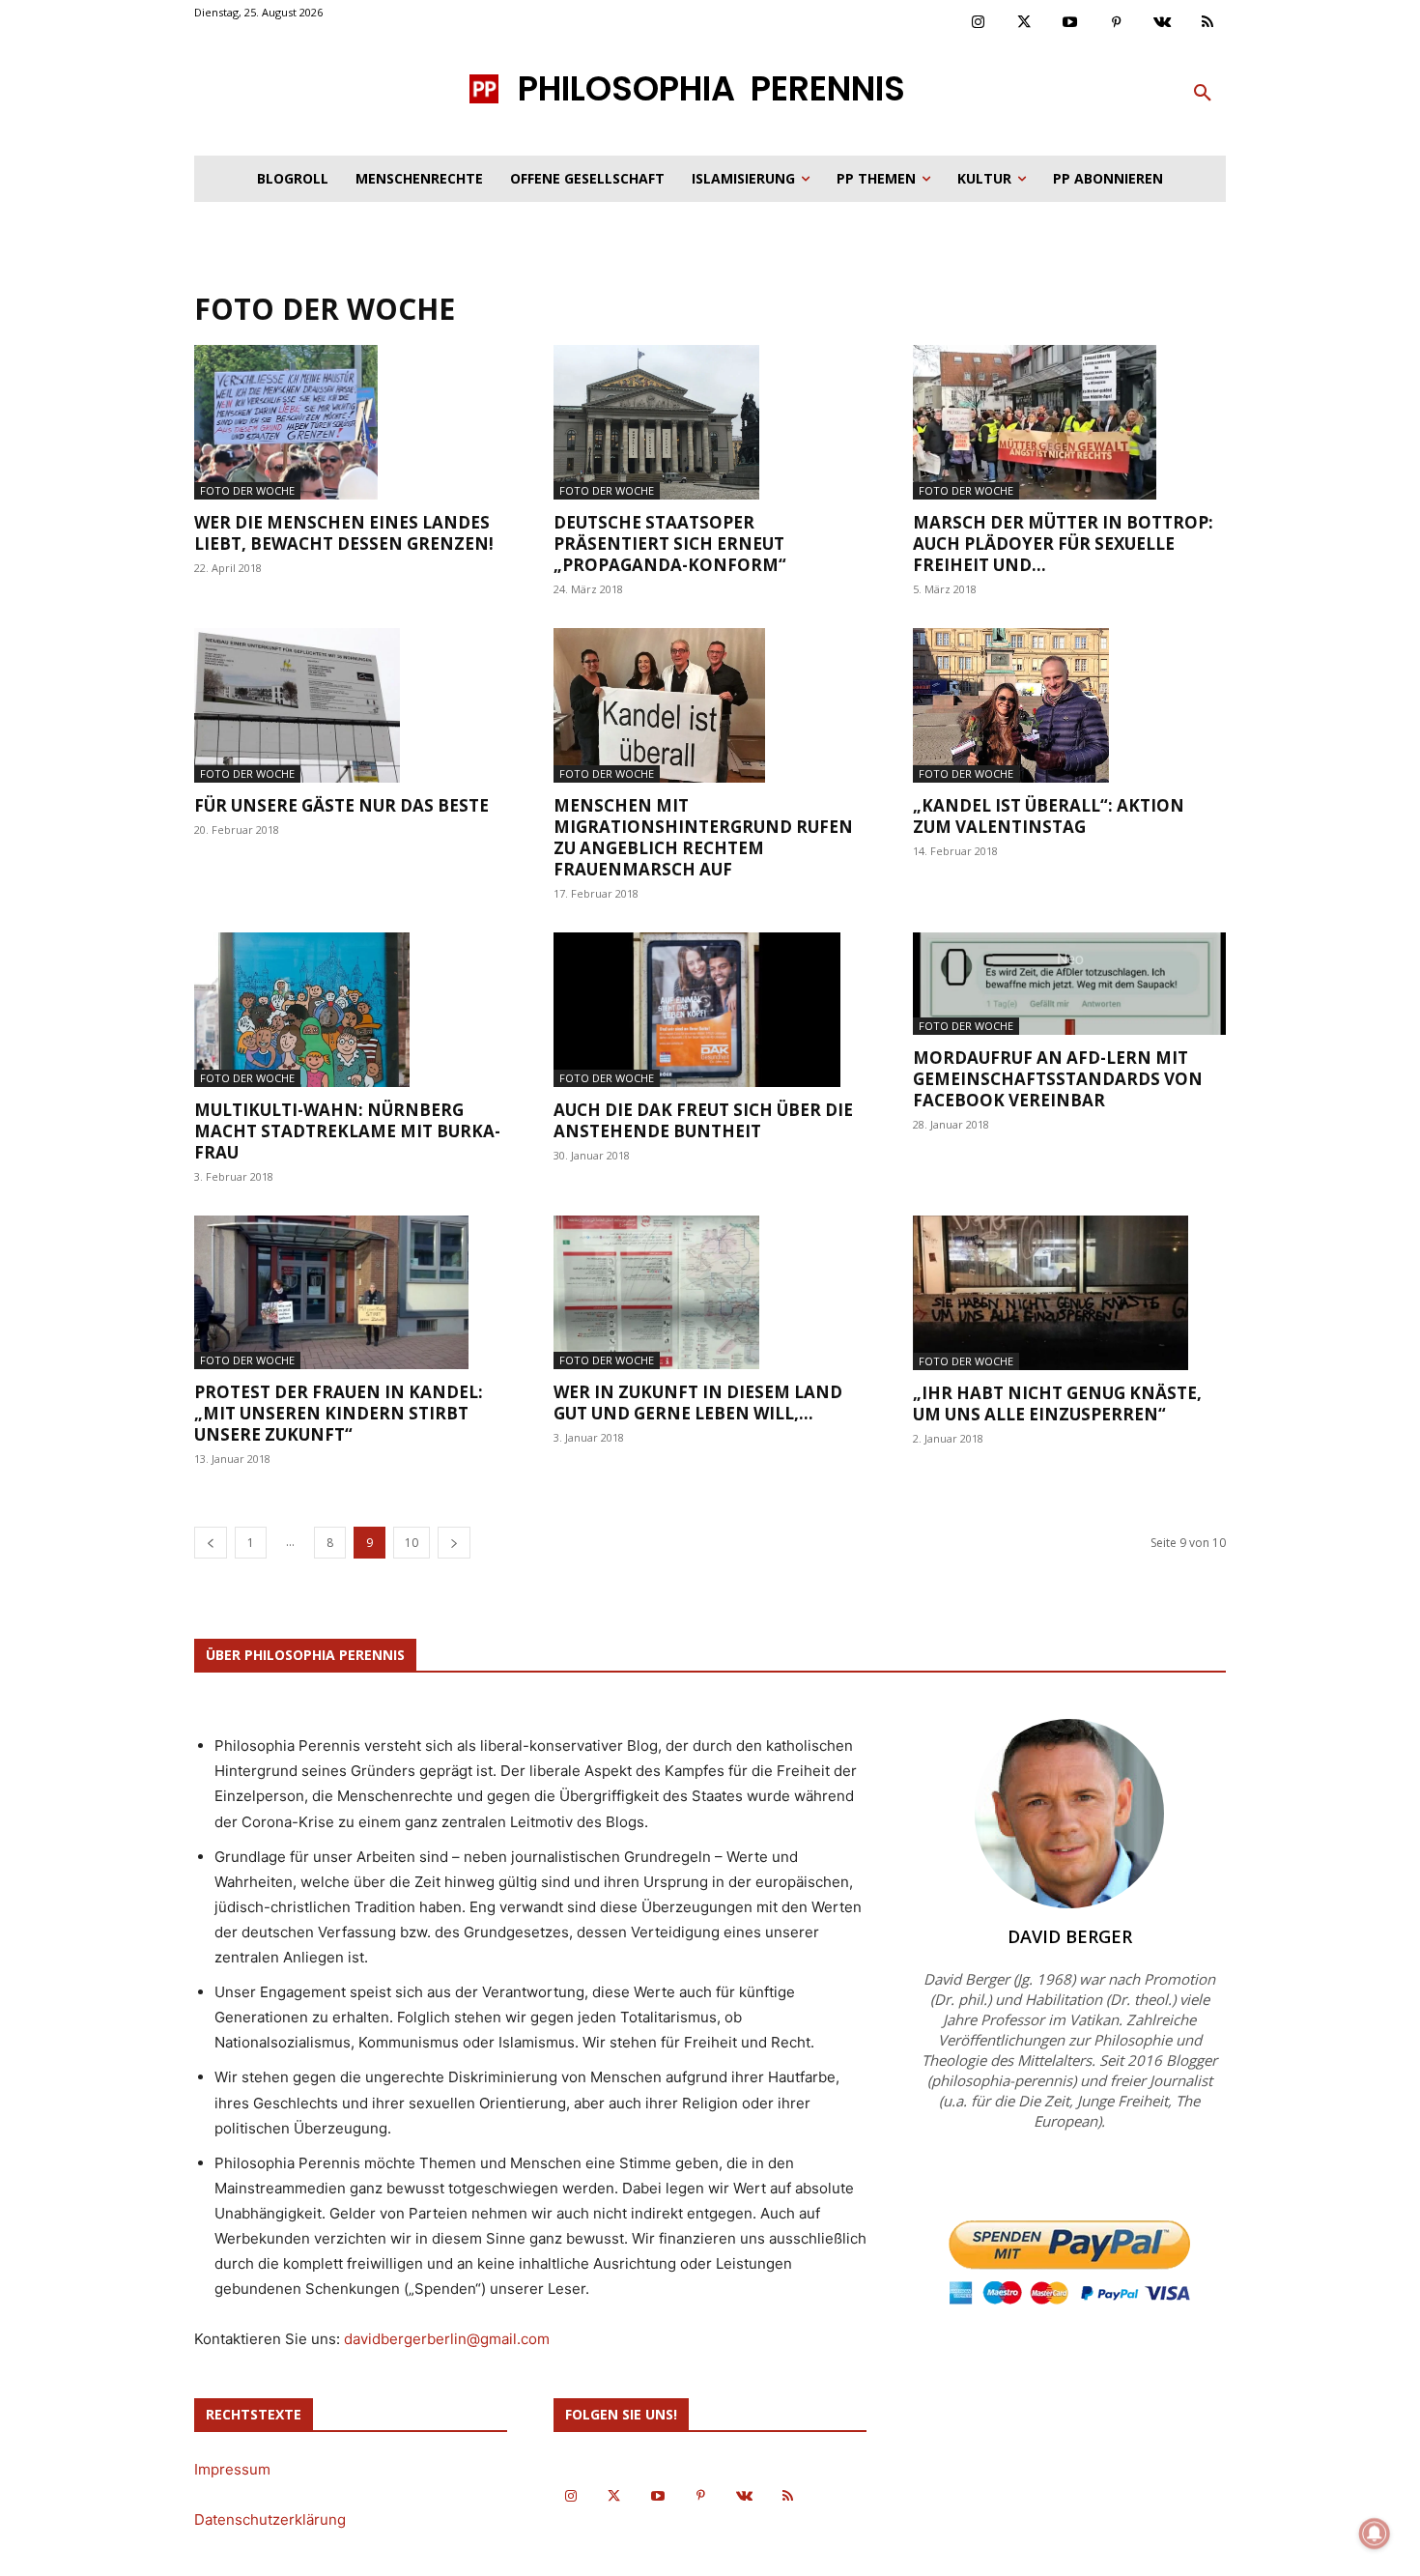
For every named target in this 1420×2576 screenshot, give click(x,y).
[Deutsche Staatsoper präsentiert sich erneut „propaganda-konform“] (710, 422)
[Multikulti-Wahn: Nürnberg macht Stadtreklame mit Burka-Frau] (351, 1010)
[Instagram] (979, 23)
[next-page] (454, 1543)
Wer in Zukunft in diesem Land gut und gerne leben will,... (698, 1402)
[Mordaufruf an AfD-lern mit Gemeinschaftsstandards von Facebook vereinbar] (1069, 984)
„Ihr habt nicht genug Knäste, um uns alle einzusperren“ (1057, 1403)
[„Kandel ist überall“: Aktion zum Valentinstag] (1069, 705)
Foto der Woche (247, 490)
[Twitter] (1025, 23)
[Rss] (1208, 23)
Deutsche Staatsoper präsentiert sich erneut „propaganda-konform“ (670, 544)
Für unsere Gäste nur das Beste (341, 805)
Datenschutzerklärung (270, 2519)
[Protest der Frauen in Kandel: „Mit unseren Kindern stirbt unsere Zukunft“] (351, 1293)
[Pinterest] (1117, 23)
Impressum (232, 2469)
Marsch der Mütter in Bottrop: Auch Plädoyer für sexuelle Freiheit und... (1063, 544)
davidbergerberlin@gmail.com (447, 2339)
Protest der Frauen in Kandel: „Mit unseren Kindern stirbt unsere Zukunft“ (339, 1413)
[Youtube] (1070, 23)
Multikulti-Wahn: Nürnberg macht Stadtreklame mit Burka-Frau (347, 1131)
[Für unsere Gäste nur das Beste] (351, 705)
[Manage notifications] (1375, 2533)
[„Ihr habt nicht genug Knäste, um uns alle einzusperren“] (1069, 1293)
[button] (1203, 94)
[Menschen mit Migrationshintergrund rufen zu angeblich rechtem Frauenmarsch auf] (710, 705)
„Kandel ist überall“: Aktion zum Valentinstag (1049, 816)
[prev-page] (211, 1543)
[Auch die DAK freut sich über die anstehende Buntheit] (710, 1010)
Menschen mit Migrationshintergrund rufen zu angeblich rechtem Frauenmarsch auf (703, 837)
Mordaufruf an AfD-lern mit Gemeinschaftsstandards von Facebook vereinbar (1058, 1079)
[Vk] (1162, 23)
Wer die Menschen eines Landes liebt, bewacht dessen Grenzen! (344, 533)
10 (412, 1543)
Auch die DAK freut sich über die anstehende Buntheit (703, 1120)
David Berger (1070, 1936)
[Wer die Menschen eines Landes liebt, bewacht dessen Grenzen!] (351, 422)
